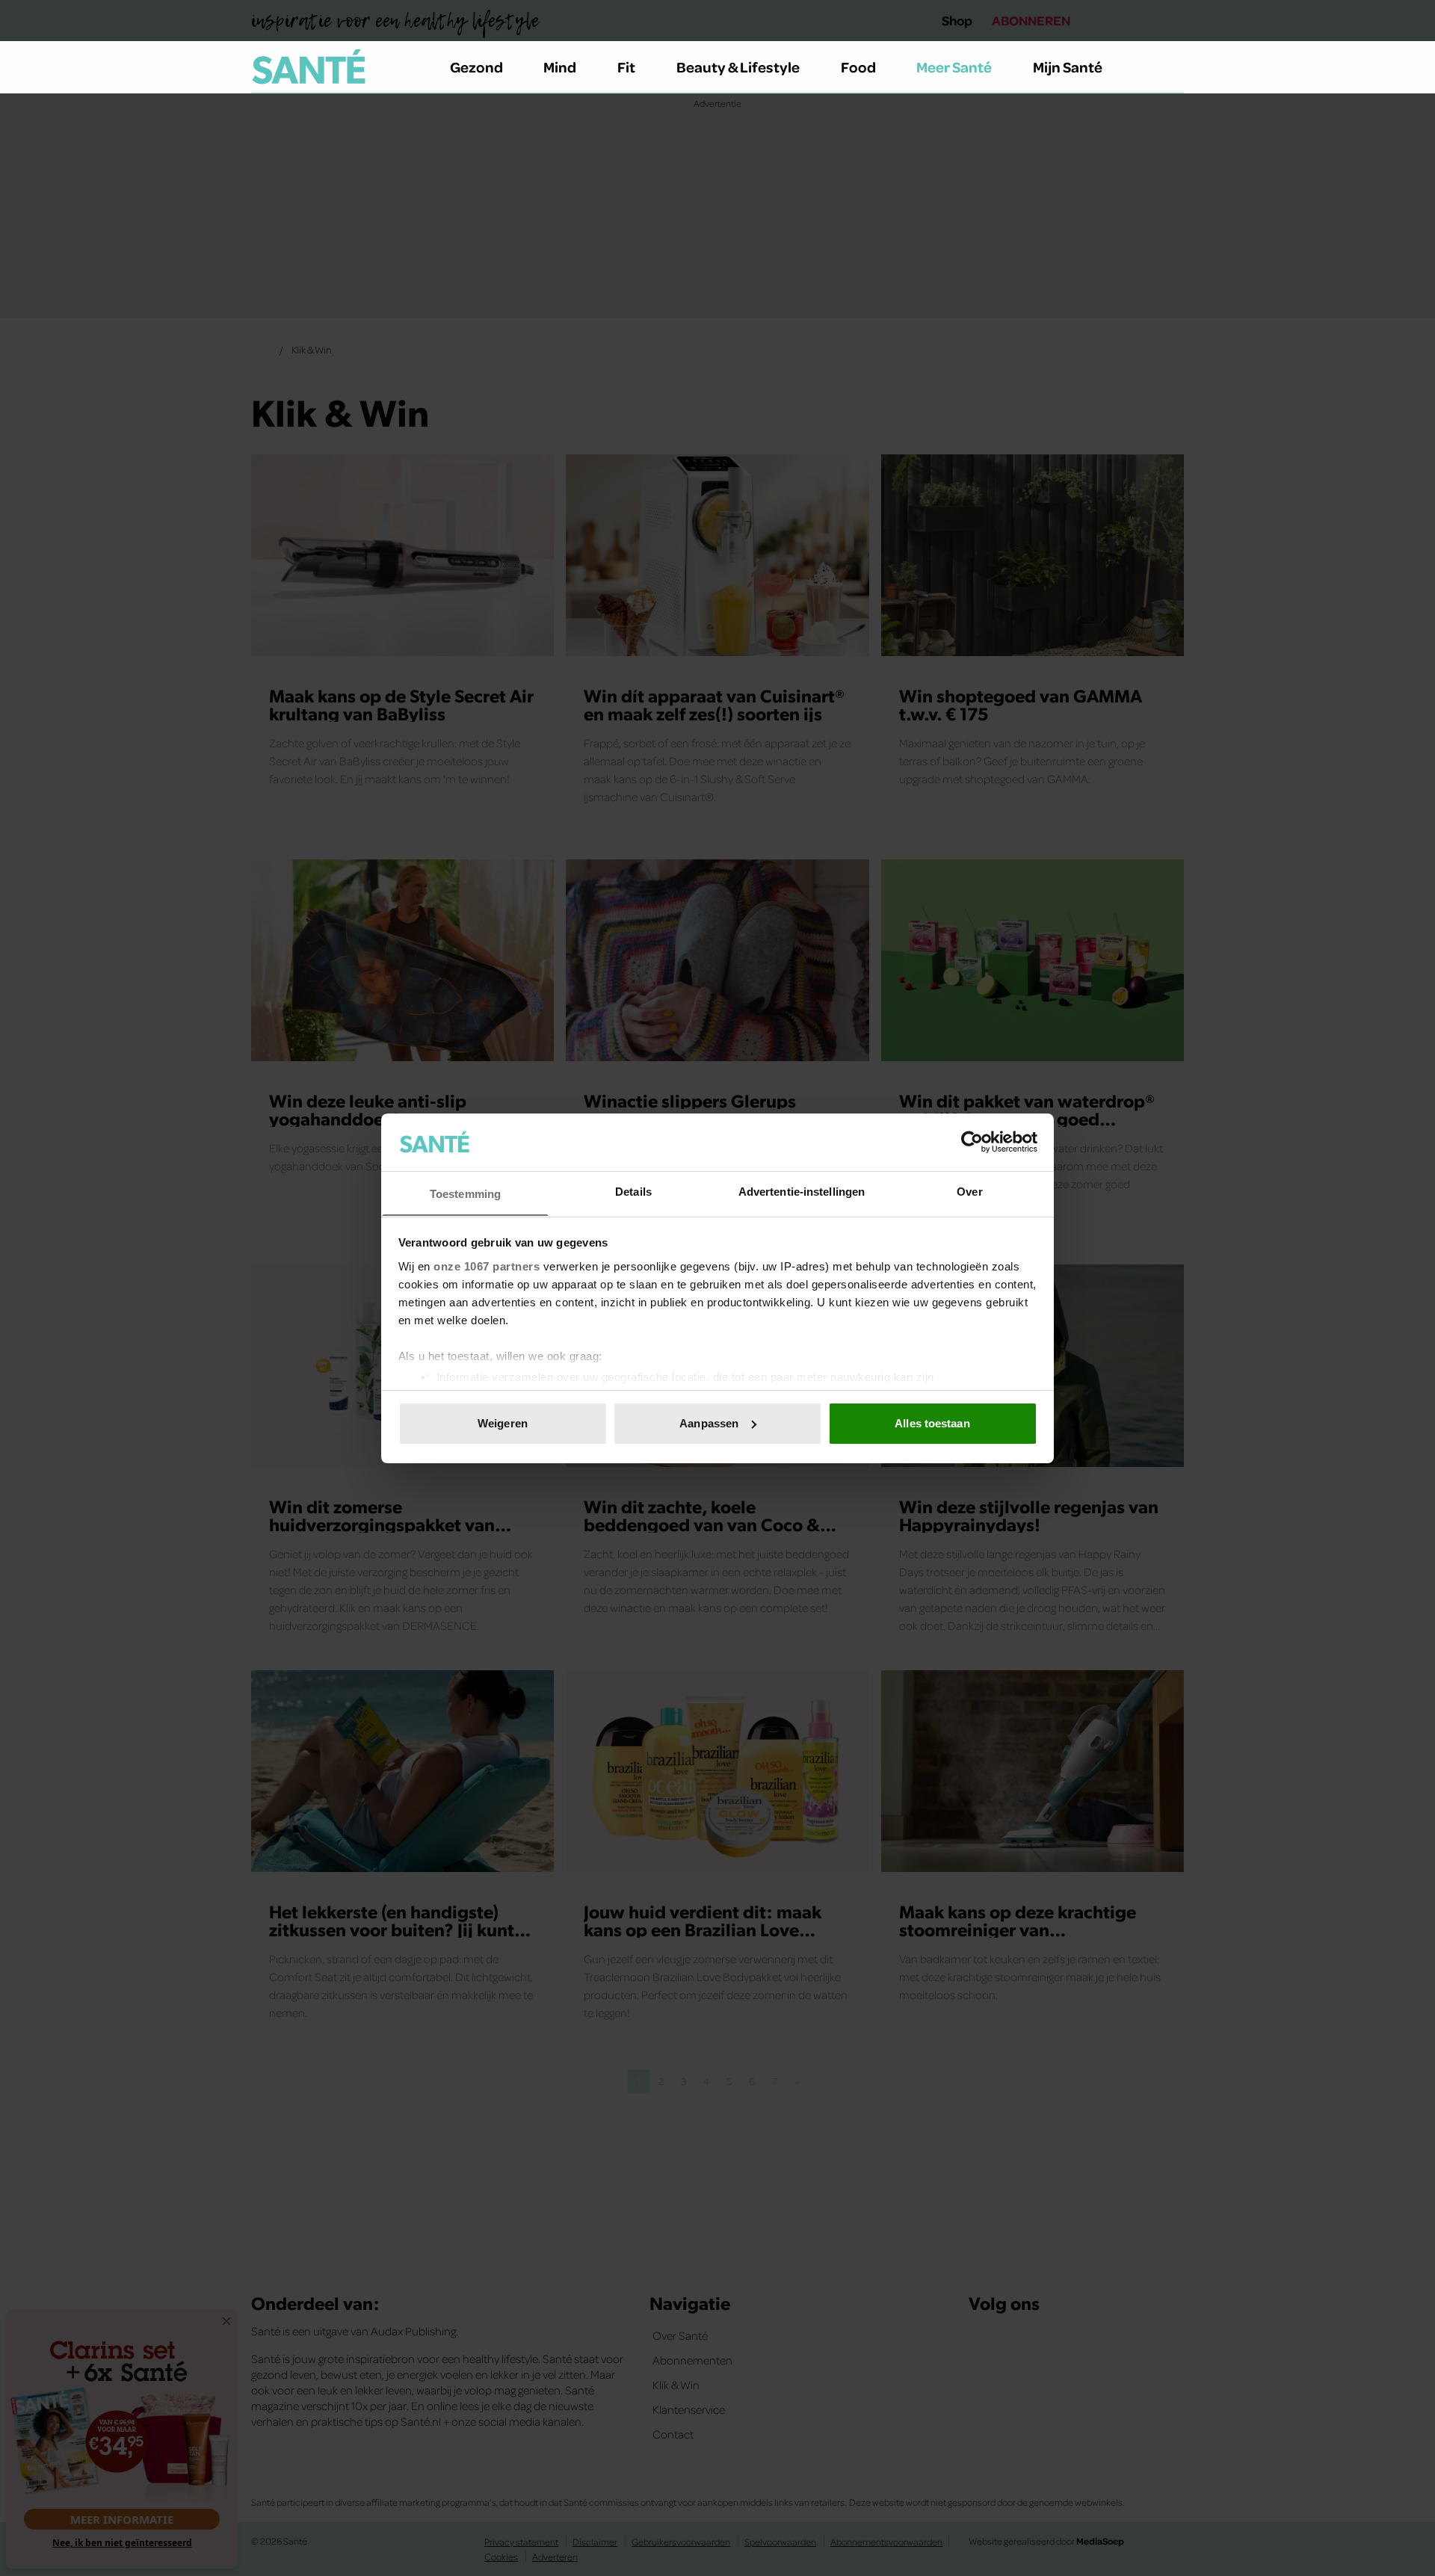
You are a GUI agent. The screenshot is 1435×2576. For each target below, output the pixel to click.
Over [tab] (969, 1191)
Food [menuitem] (858, 67)
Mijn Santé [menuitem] (1068, 67)
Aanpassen (709, 1423)
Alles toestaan (932, 1423)
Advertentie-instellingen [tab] (802, 1191)
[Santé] (309, 67)
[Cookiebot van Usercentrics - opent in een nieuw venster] (972, 1142)
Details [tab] (633, 1191)
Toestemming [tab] (465, 1193)
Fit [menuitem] (626, 67)
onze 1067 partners (487, 1266)
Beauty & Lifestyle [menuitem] (738, 67)
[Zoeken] (1172, 67)
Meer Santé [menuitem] (954, 67)
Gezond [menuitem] (476, 67)
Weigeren (503, 1423)
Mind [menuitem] (560, 67)
